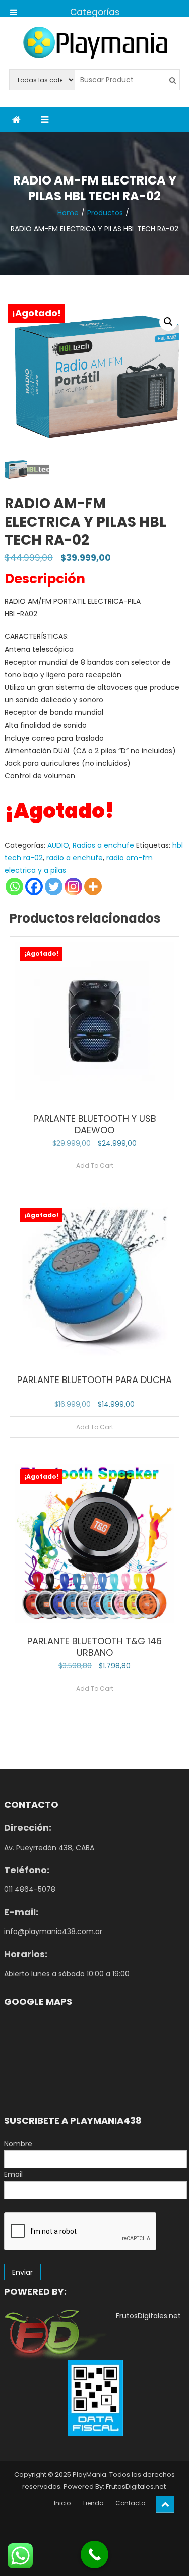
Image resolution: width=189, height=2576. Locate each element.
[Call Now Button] (94, 2555)
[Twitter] (54, 887)
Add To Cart (95, 1166)
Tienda (93, 2503)
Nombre (18, 2144)
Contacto (130, 2503)
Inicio (62, 2503)
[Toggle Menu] (14, 8)
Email (13, 2174)
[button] (168, 322)
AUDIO (58, 845)
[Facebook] (34, 887)
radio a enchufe (75, 858)
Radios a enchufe (103, 845)
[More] (93, 887)
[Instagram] (73, 887)
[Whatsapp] (14, 887)
